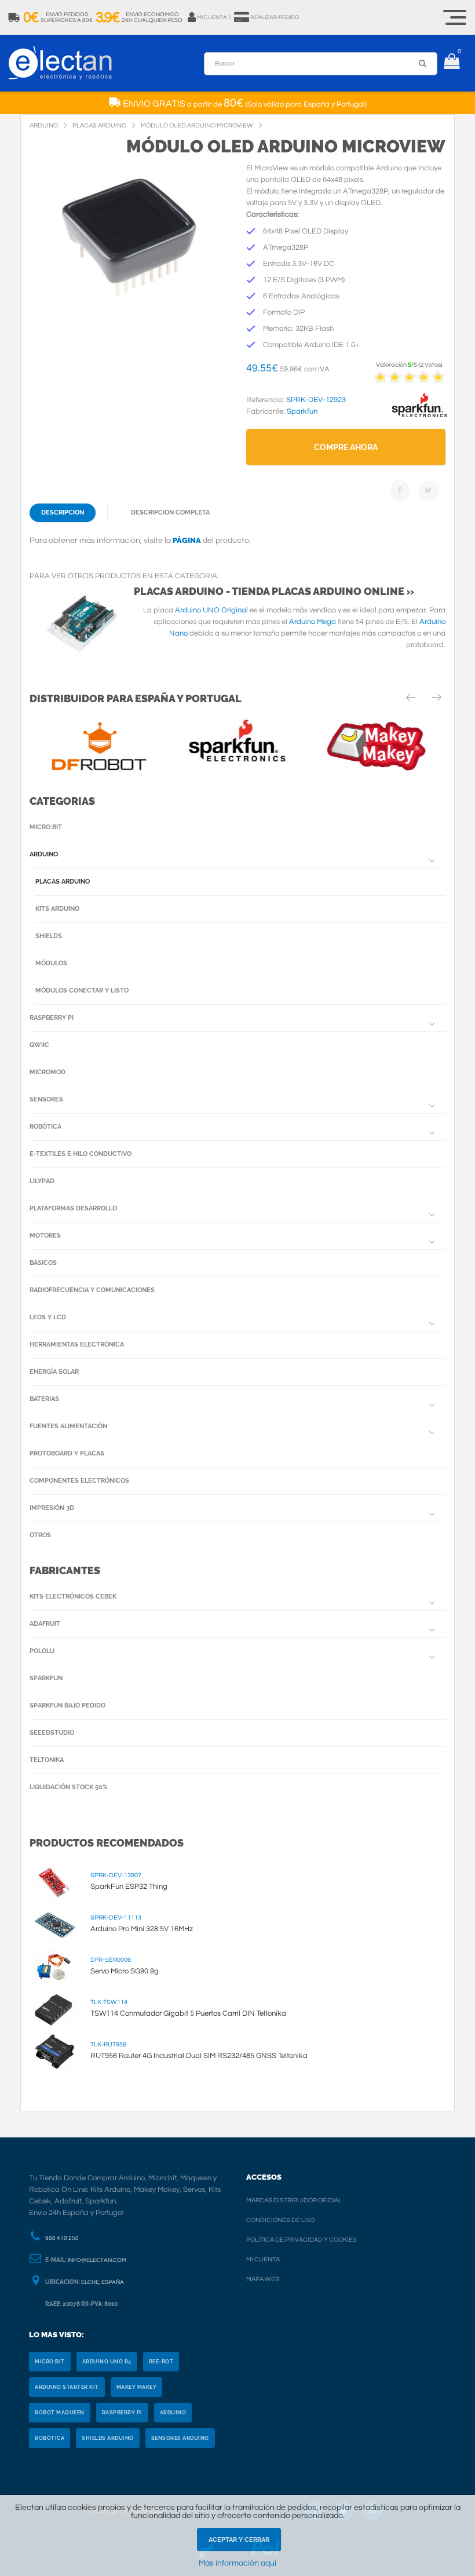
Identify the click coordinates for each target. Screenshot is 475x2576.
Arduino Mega (313, 622)
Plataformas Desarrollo (73, 1208)
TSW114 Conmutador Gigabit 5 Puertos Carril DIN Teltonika (188, 2013)
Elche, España (103, 2282)
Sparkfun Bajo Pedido (67, 1705)
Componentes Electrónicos (79, 1481)
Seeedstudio (52, 1733)
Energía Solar (54, 1372)
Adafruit (45, 1624)
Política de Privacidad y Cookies (302, 2240)
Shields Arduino (108, 2438)
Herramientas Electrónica (77, 1344)
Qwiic (39, 1045)
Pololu (42, 1651)
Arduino (44, 854)
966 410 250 (62, 2238)
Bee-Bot (161, 2362)
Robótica (45, 1127)
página (187, 540)
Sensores (46, 1099)
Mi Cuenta (263, 2259)
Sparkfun (46, 1678)
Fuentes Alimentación (68, 1426)
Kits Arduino (57, 909)
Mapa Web (263, 2279)
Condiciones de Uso (280, 2220)
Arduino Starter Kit (67, 2387)
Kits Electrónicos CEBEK (73, 1597)
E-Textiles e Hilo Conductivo (81, 1154)
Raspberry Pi (52, 1018)
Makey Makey (137, 2387)
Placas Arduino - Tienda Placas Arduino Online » (274, 591)
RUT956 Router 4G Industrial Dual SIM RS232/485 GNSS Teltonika (199, 2056)
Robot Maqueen (60, 2413)
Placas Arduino (63, 882)
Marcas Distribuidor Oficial (294, 2200)
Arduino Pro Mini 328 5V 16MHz (142, 1929)
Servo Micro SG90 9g (125, 1971)
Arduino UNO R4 (107, 2362)
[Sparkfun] (419, 418)
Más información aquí (237, 2563)
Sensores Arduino (180, 2438)
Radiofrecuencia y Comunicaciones (92, 1290)
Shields (49, 936)
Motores (45, 1236)
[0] (452, 63)
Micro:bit (46, 827)
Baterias (44, 1399)
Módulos (51, 963)
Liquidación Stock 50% (69, 1787)
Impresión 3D (52, 1508)
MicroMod (47, 1072)
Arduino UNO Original (211, 610)
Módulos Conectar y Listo (82, 990)
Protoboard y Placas (67, 1453)
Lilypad (42, 1181)
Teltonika (47, 1760)
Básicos (43, 1263)
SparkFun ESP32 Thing (129, 1887)
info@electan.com (97, 2260)
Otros (40, 1535)
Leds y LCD (48, 1317)
